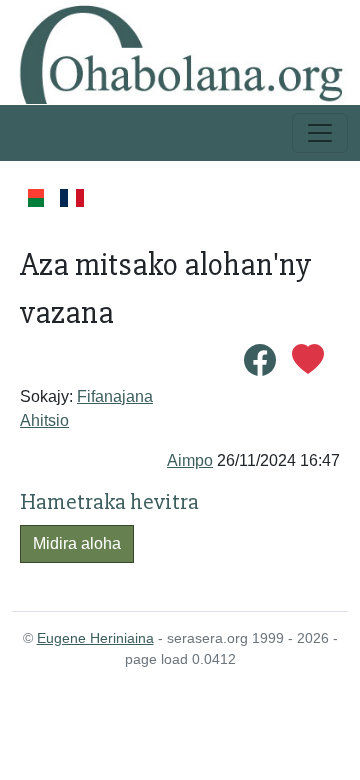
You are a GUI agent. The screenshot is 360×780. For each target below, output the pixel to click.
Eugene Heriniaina (95, 638)
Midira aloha (77, 543)
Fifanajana (115, 396)
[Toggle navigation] (320, 133)
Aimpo (190, 460)
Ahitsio (44, 420)
